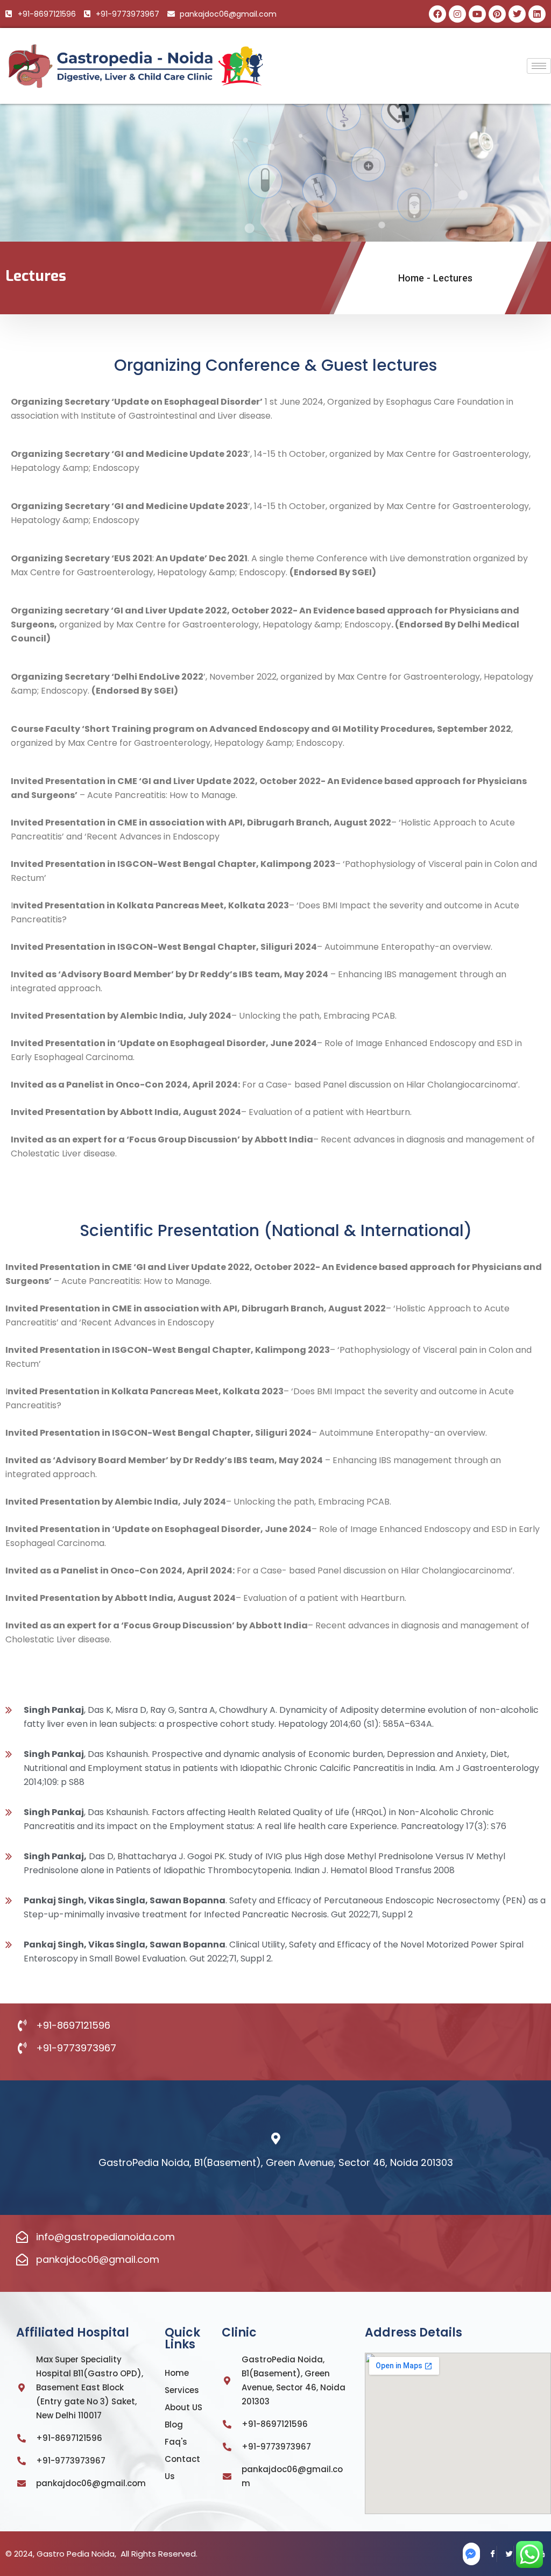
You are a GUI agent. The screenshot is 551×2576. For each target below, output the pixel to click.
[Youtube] (477, 14)
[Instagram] (457, 14)
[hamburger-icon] (539, 66)
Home (411, 278)
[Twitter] (505, 2554)
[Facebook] (437, 14)
